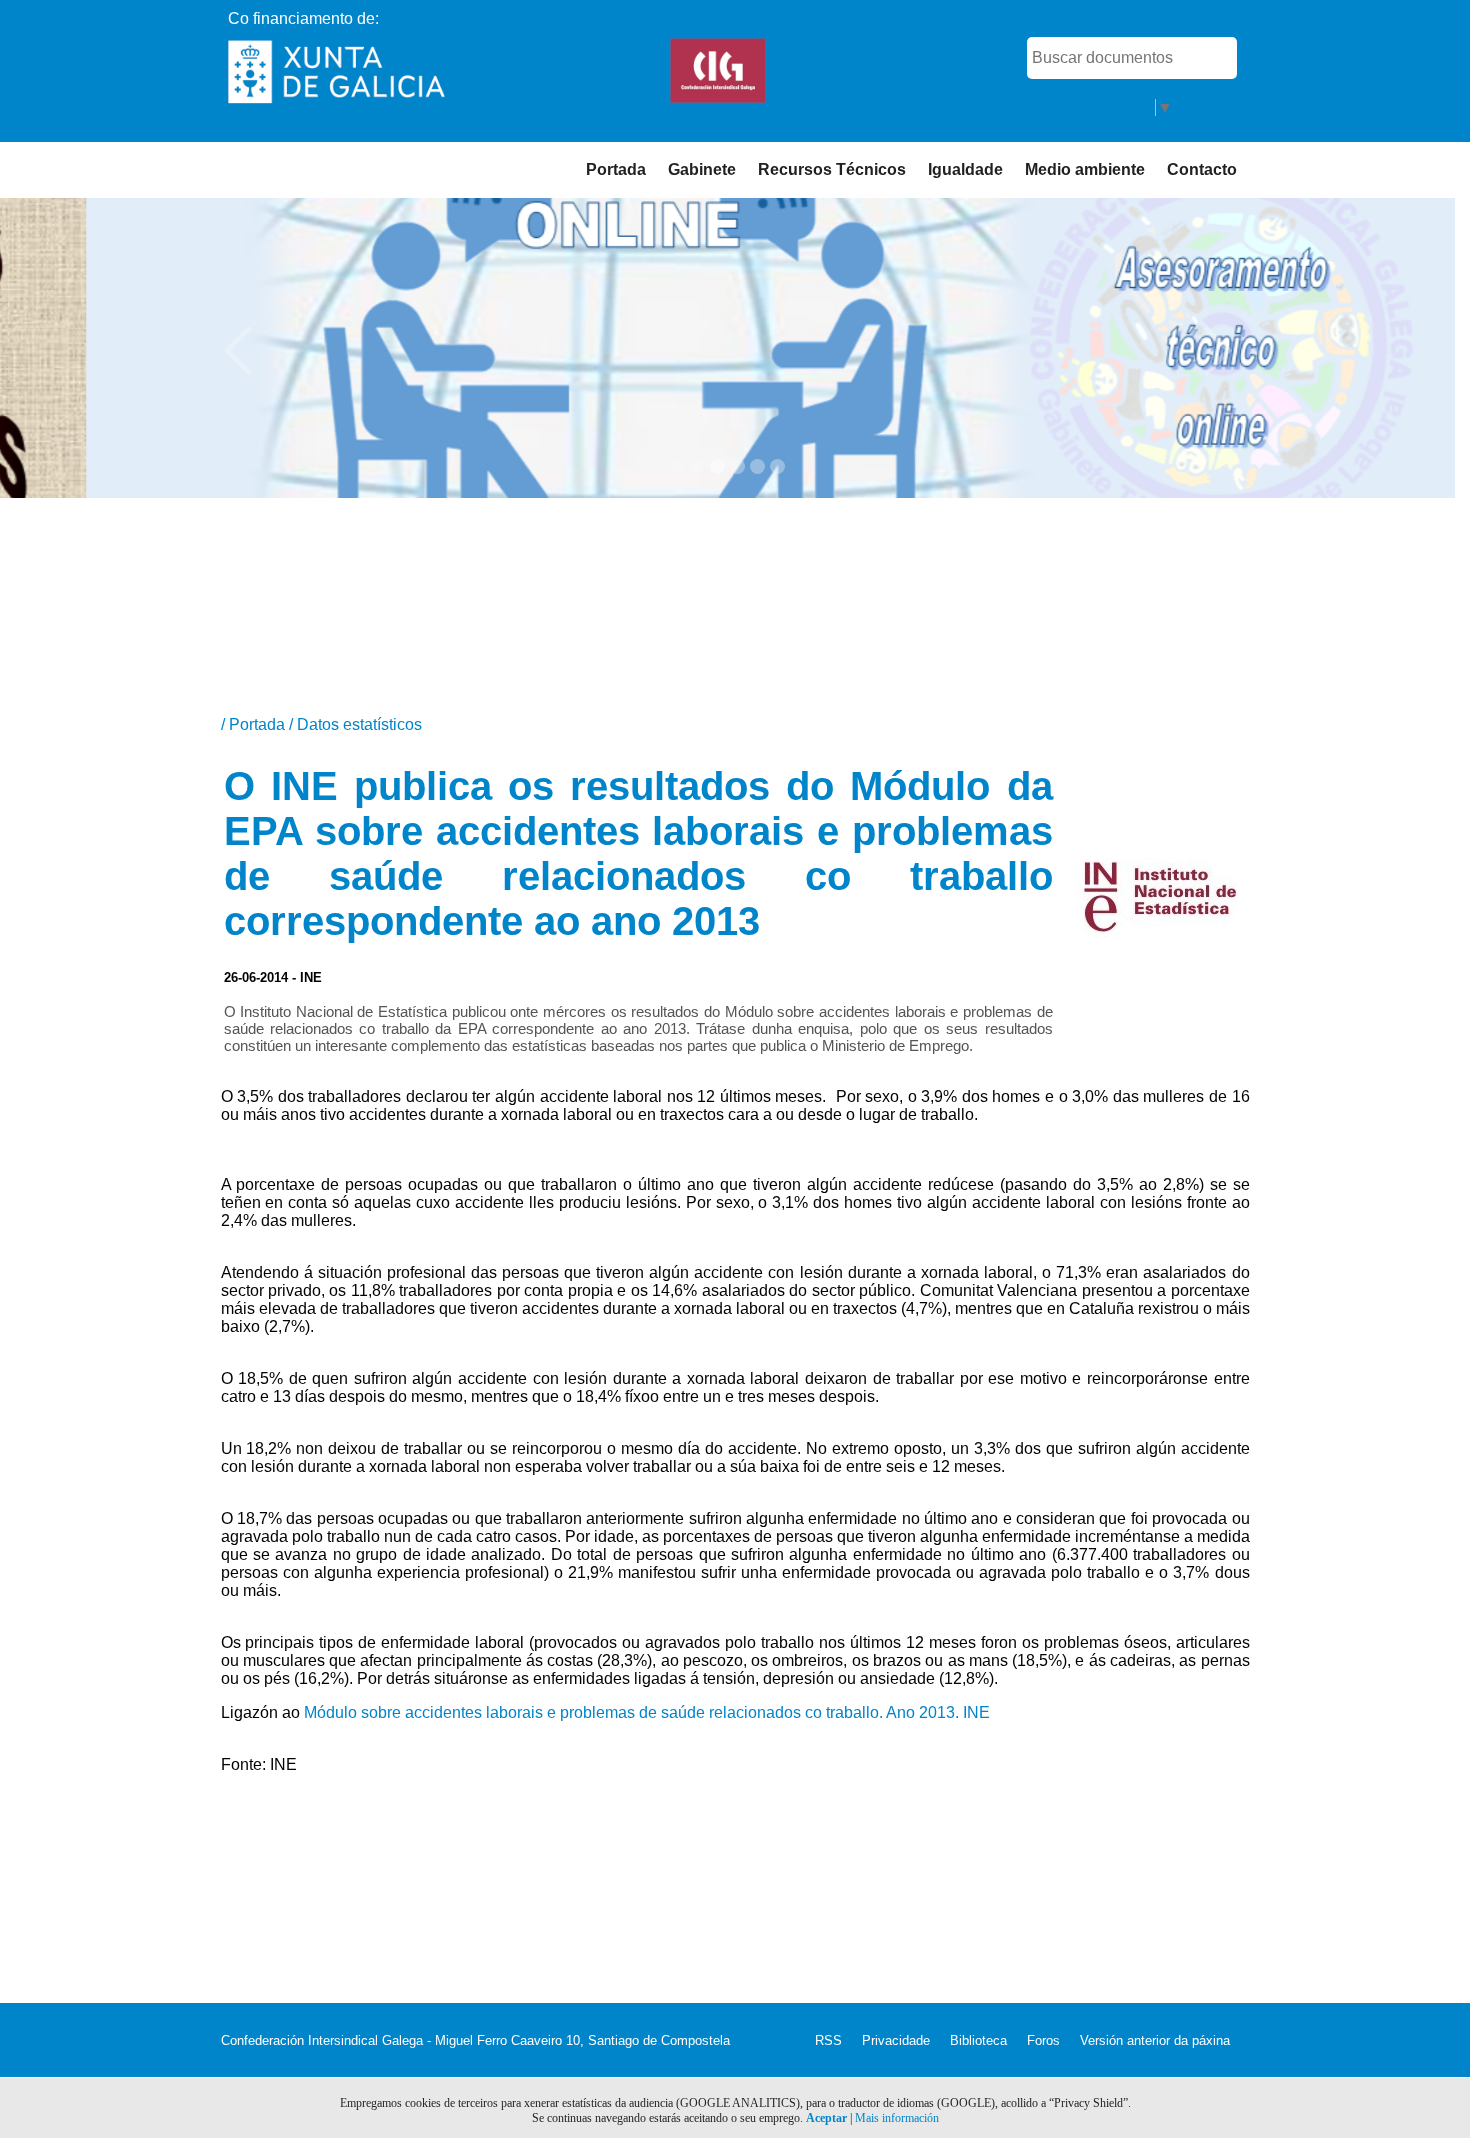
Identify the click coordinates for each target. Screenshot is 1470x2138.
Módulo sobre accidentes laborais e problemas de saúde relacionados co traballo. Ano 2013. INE (647, 1712)
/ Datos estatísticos (355, 724)
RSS (828, 2040)
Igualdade (965, 169)
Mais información (897, 2118)
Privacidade (896, 2040)
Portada (616, 169)
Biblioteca (978, 2040)
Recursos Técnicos (832, 169)
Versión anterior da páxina (1155, 2040)
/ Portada (255, 724)
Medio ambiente (1085, 169)
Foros (1043, 2040)
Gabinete (702, 169)
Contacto (1202, 169)
